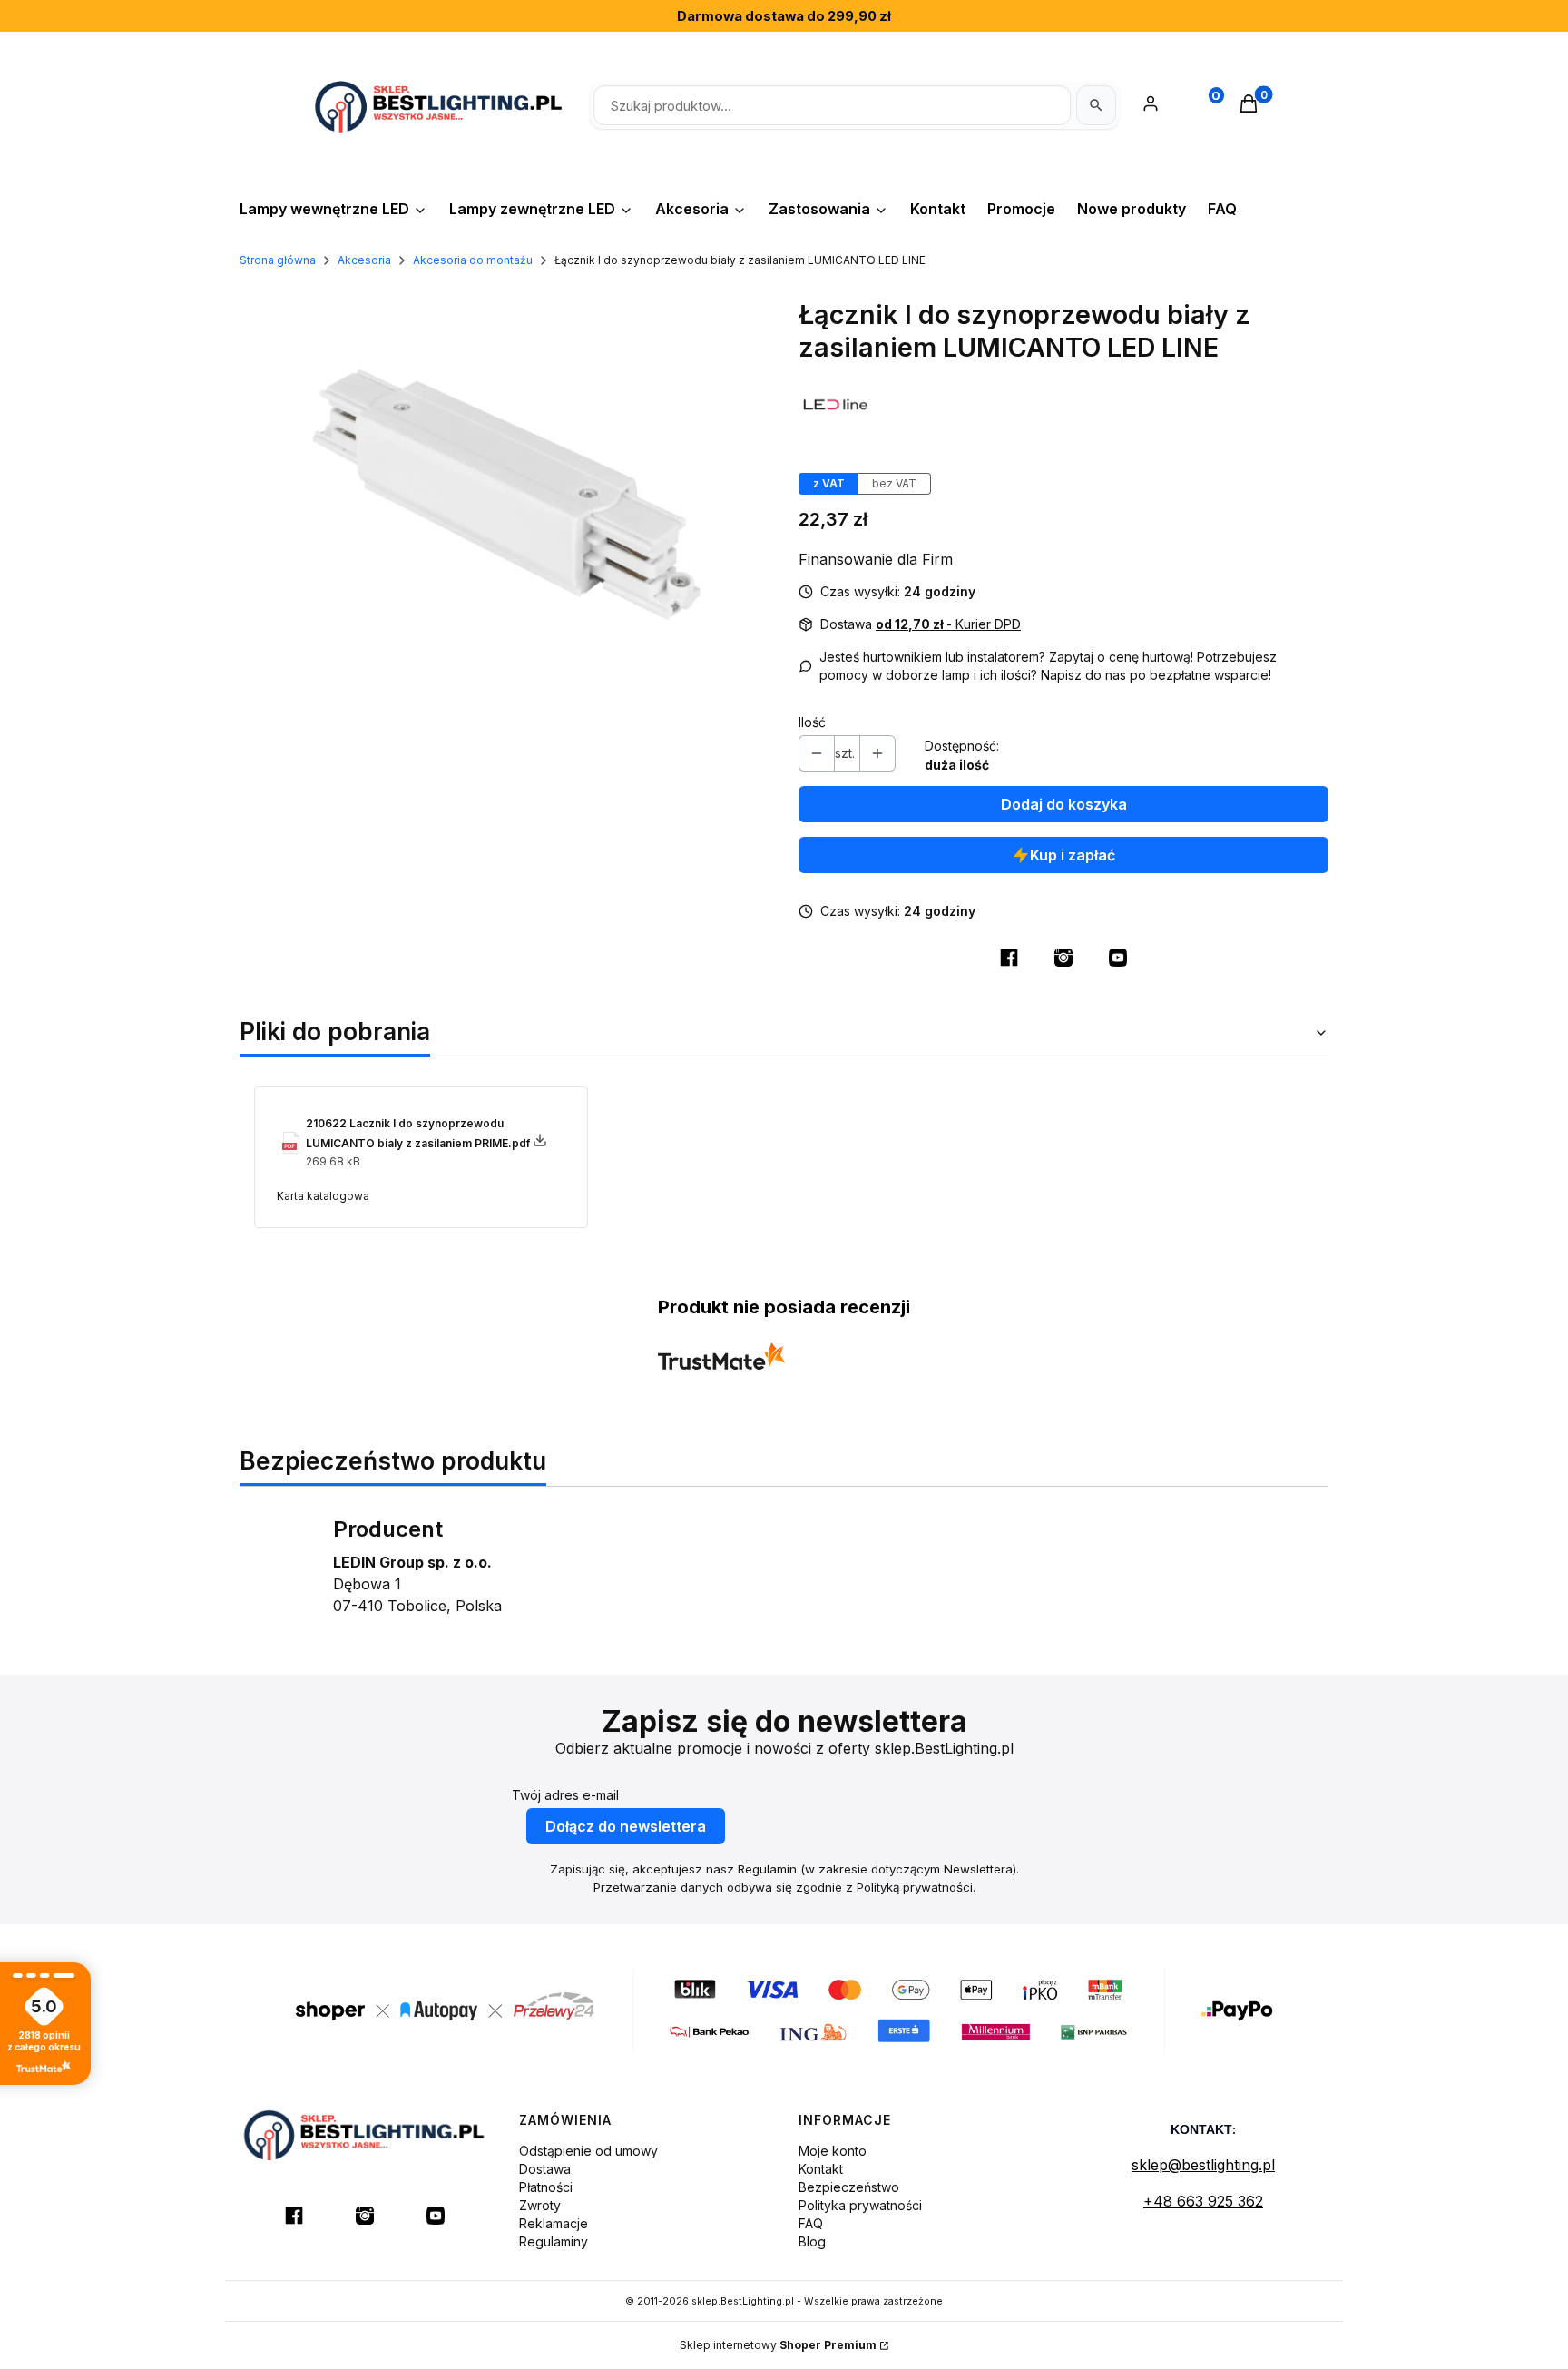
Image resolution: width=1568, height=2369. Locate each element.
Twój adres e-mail (565, 1795)
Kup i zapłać (1073, 855)
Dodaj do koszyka (1064, 804)
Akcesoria (364, 260)
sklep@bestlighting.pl (1203, 2165)
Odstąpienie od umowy (588, 2151)
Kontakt (821, 2169)
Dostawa (545, 2169)
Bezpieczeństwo (849, 2187)
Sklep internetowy (778, 2345)
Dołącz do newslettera (626, 1826)
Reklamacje (554, 2223)
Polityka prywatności (860, 2205)
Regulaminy (554, 2241)
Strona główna (278, 260)
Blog (812, 2241)
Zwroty (540, 2205)
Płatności (546, 2187)
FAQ (811, 2223)
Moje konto (833, 2151)
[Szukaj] (1096, 105)
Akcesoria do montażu (473, 260)
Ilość (812, 722)
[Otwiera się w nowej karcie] (1009, 958)
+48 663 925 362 (1203, 2201)
